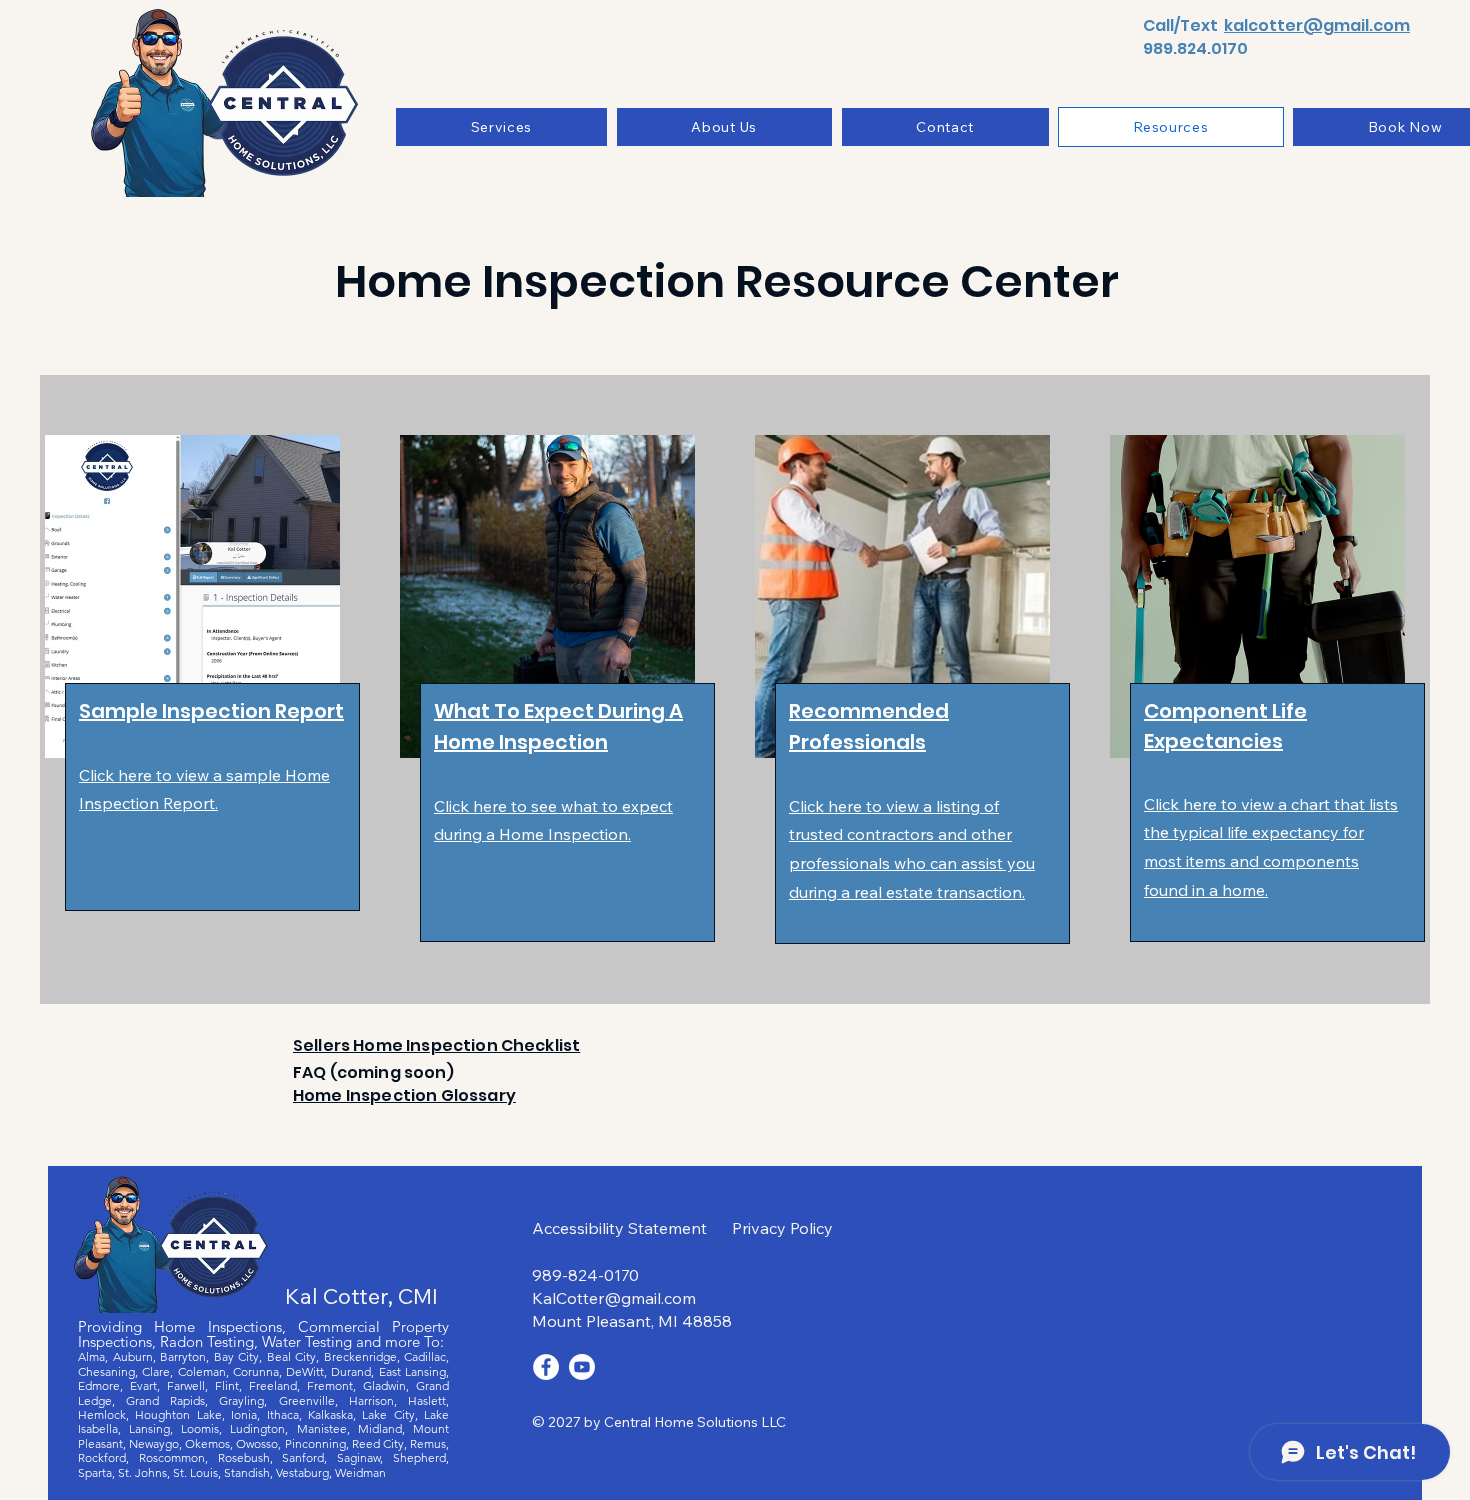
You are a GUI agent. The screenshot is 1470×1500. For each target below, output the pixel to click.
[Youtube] (582, 1367)
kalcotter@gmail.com (1317, 25)
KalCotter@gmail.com (614, 1298)
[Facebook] (546, 1367)
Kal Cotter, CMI (361, 1296)
